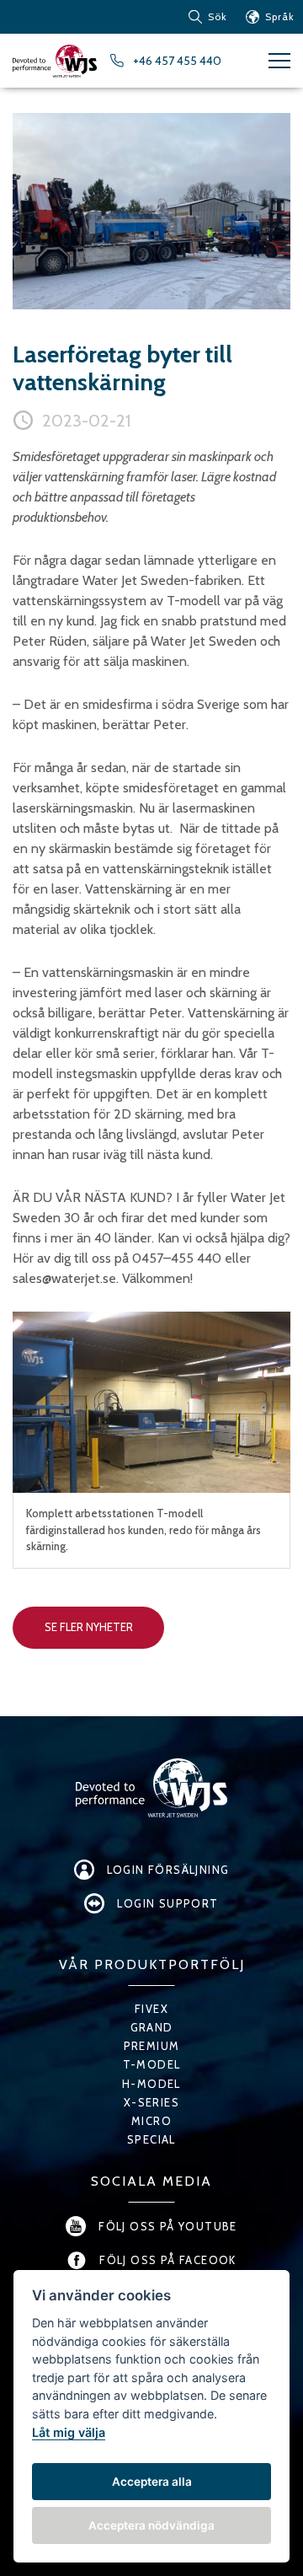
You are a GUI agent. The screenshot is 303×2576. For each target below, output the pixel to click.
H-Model (151, 2084)
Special (151, 2139)
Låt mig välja (69, 2432)
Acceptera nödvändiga (151, 2525)
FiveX (151, 2009)
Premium (152, 2046)
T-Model (152, 2064)
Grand (152, 2027)
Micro (151, 2121)
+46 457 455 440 (177, 61)
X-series (151, 2102)
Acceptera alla (152, 2482)
